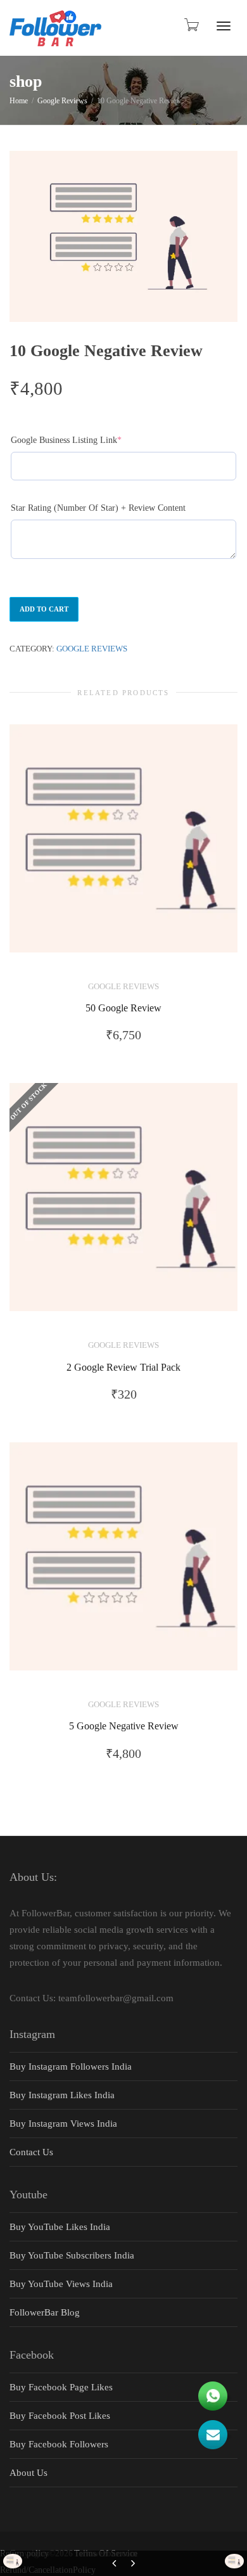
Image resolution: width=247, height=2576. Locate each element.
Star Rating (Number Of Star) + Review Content (98, 508)
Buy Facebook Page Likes (61, 2387)
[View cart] (191, 25)
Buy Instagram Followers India (71, 2067)
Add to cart (44, 609)
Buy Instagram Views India (63, 2124)
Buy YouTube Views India (61, 2284)
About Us (28, 2473)
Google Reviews (62, 101)
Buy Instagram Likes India (62, 2095)
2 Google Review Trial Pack (123, 1368)
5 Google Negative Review (124, 1726)
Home (19, 101)
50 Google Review (123, 1008)
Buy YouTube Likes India (60, 2227)
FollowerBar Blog (45, 2312)
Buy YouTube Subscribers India (72, 2255)
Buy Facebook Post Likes (60, 2416)
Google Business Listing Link (84, 440)
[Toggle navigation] (224, 26)
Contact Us (31, 2152)
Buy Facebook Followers (59, 2444)
